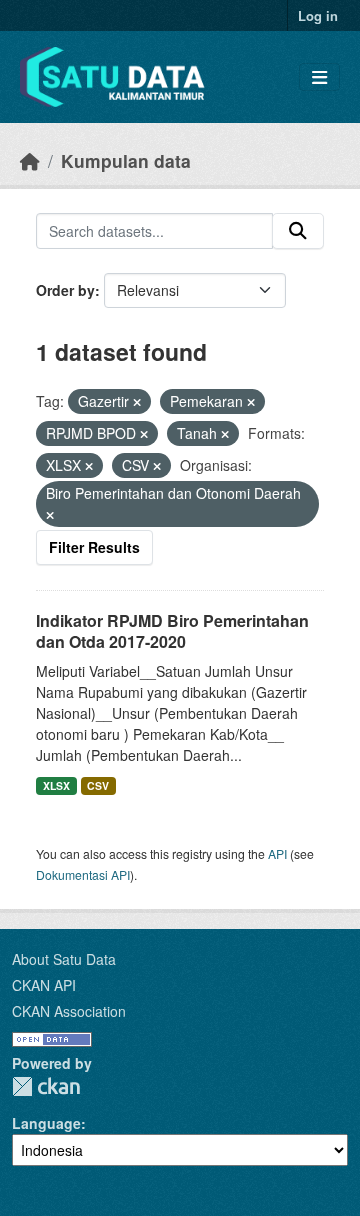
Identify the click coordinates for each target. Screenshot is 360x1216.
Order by (65, 290)
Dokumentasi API (83, 874)
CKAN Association (69, 1011)
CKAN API (44, 985)
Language (46, 1123)
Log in (318, 15)
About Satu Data (64, 959)
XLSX (56, 785)
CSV (98, 785)
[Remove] (137, 402)
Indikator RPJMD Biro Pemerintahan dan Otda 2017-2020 (172, 631)
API (277, 853)
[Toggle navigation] (319, 77)
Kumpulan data (126, 160)
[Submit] (298, 231)
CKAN (46, 1086)
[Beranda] (30, 160)
